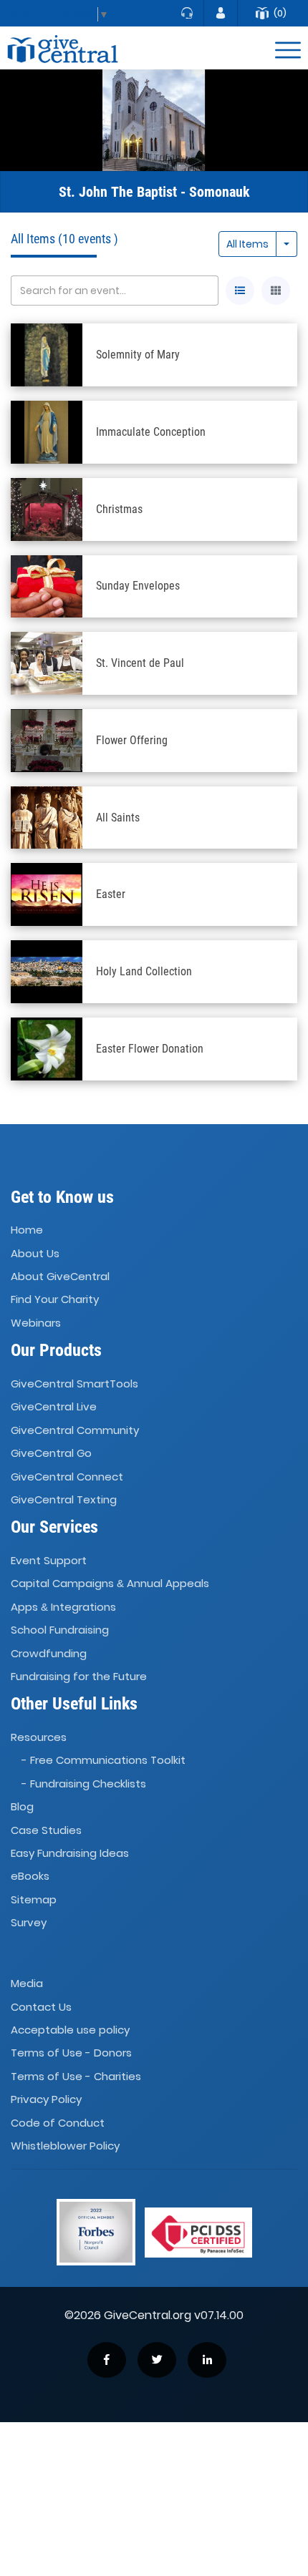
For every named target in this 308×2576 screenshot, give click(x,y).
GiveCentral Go (51, 1453)
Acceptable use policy (70, 2030)
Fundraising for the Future (79, 1676)
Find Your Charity (55, 1300)
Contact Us (41, 2007)
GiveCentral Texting (64, 1499)
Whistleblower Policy (65, 2146)
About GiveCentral (60, 1276)
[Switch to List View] (240, 291)
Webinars (36, 1323)
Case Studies (46, 1830)
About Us (35, 1253)
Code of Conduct (58, 2123)
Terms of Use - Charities (76, 2076)
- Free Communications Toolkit (104, 1761)
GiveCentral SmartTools (74, 1384)
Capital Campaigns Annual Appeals (110, 1584)
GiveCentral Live (54, 1407)
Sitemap (34, 1899)
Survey (29, 1922)
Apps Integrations (63, 1607)
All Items (247, 244)
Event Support (49, 1560)
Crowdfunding (49, 1653)
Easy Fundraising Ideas (70, 1853)
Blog (22, 1806)
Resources (39, 1737)
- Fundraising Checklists (84, 1784)
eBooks (30, 1877)
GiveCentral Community (75, 1430)
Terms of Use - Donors (71, 2053)
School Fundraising (60, 1630)
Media (27, 1983)
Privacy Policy (46, 2099)
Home (27, 1230)
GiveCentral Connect (67, 1477)
